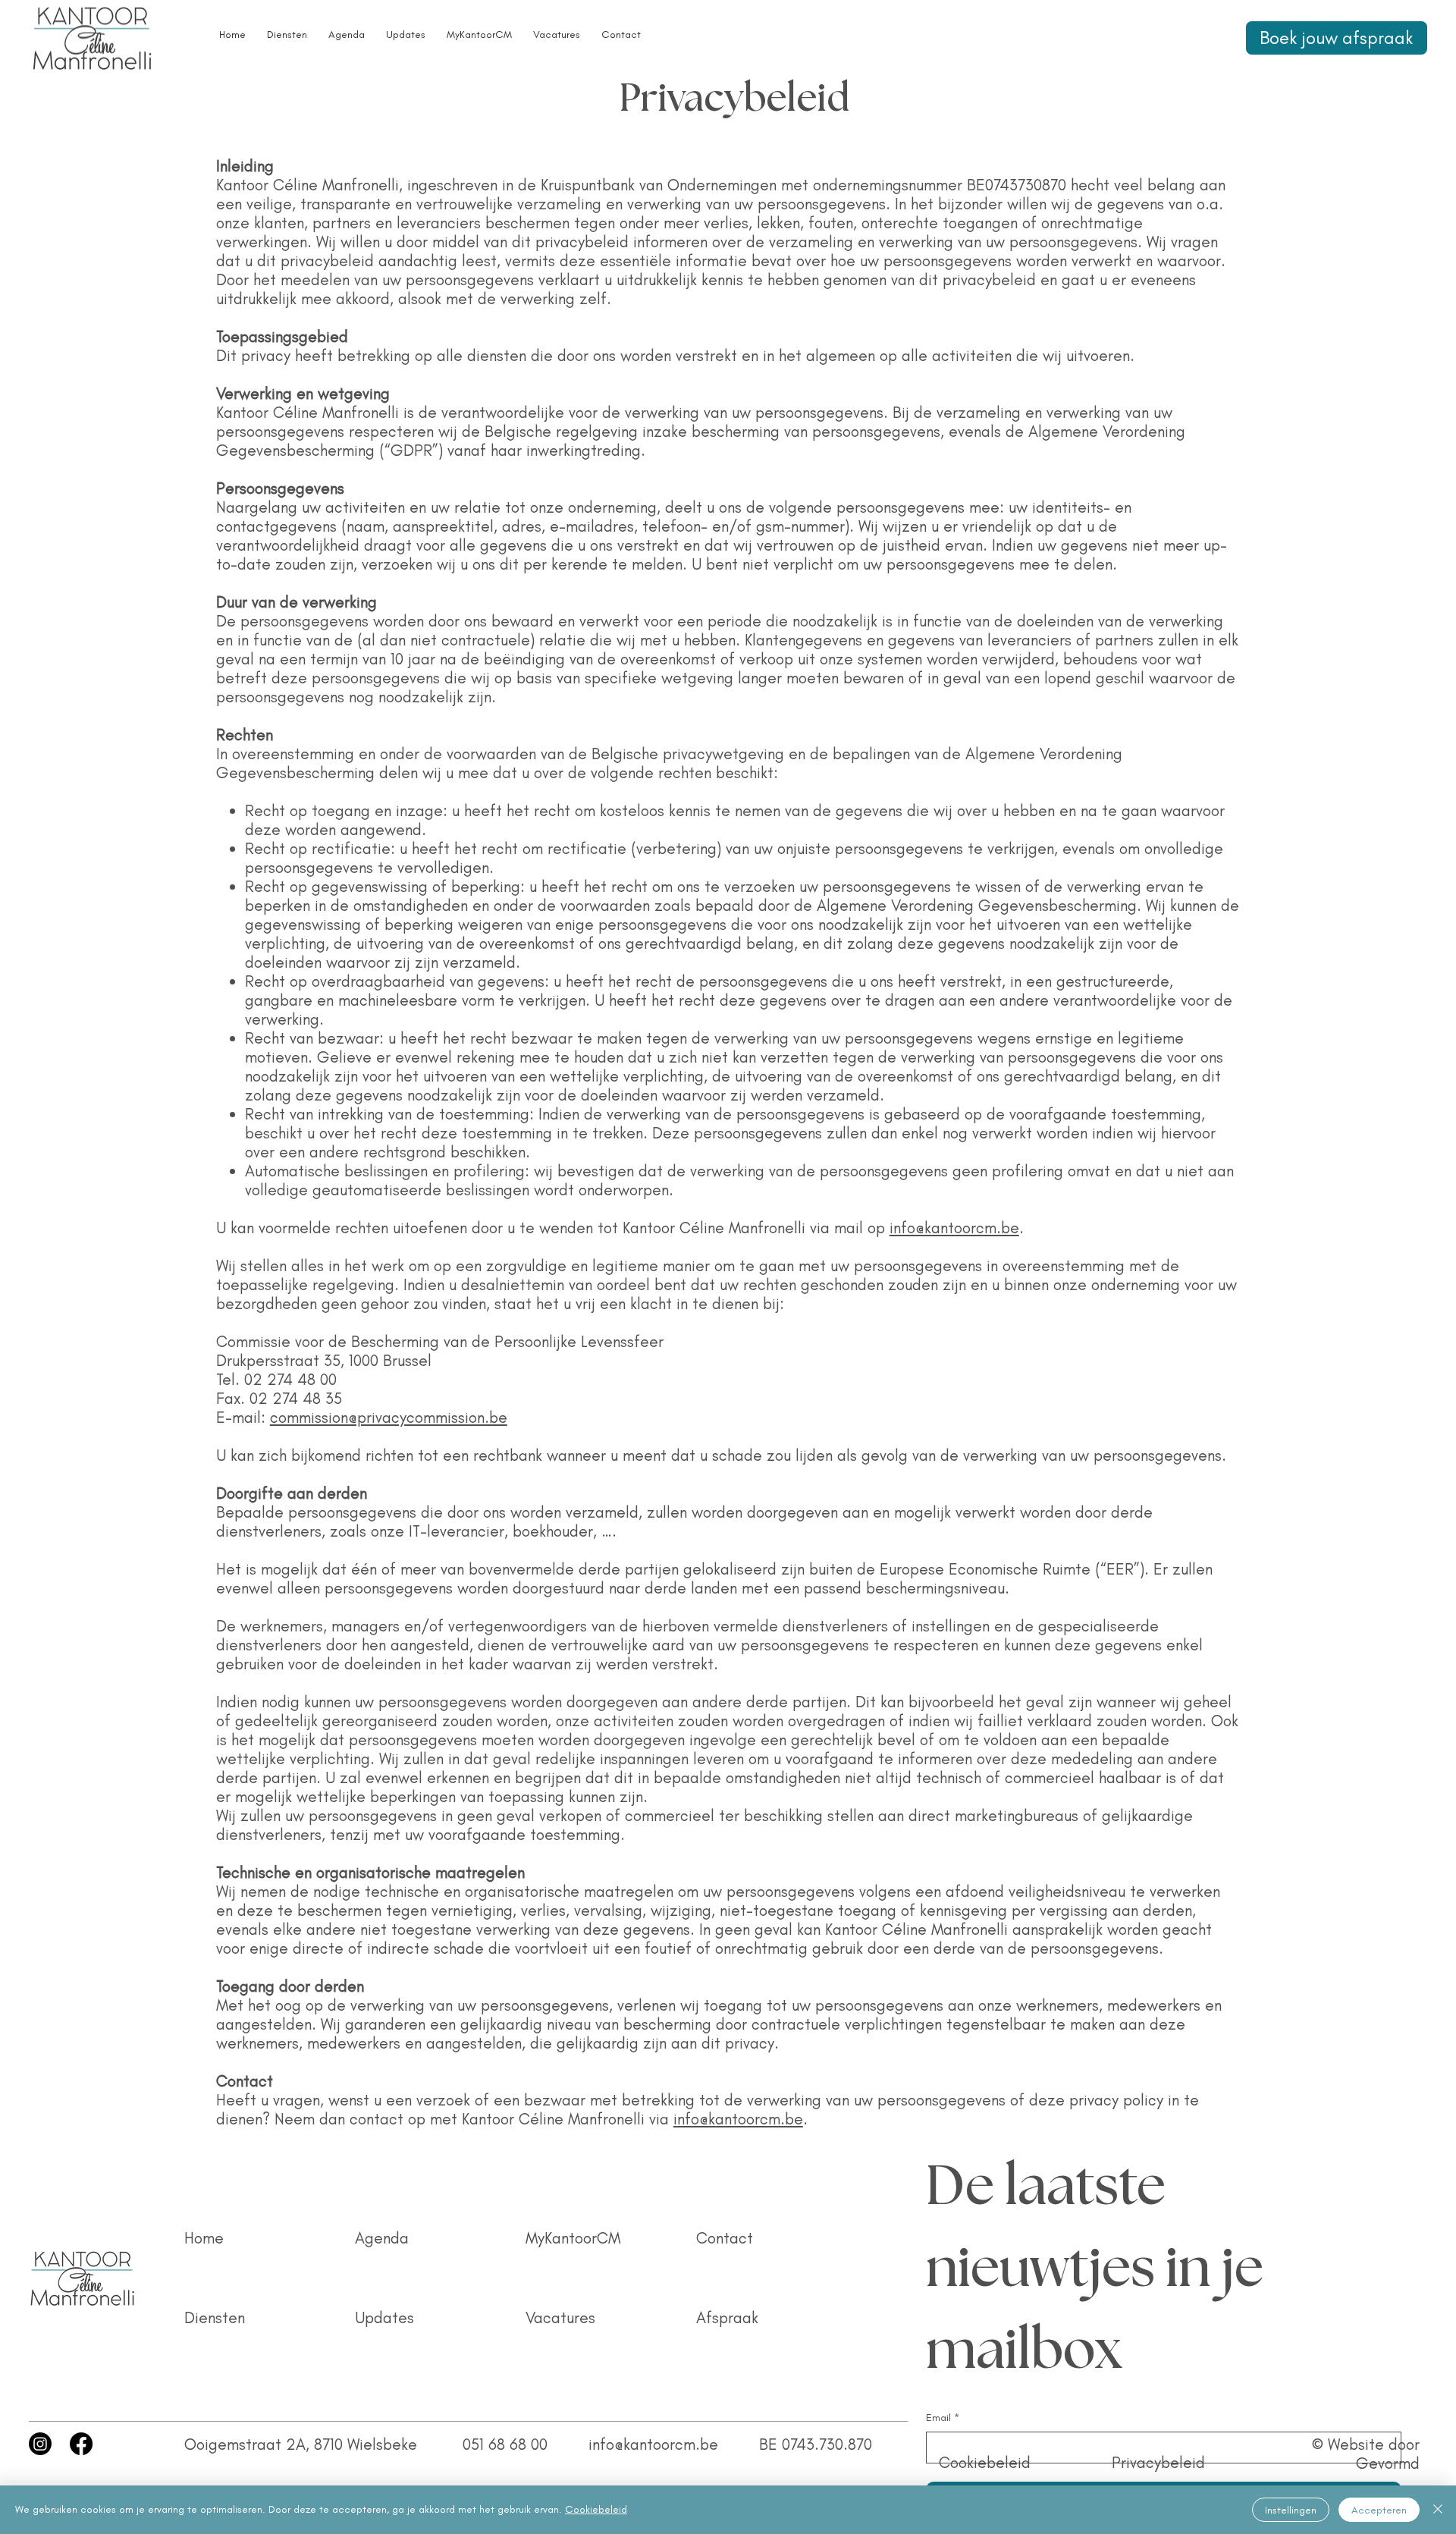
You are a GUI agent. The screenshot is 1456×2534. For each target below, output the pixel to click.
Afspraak (727, 2317)
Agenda (382, 2238)
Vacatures (560, 2317)
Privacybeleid (1158, 2462)
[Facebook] (81, 2444)
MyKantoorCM (573, 2238)
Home (204, 2238)
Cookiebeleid (985, 2462)
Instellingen (1291, 2510)
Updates (384, 2317)
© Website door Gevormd (1366, 2454)
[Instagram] (40, 2444)
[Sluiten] (1438, 2510)
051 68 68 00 (505, 2444)
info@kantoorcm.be (954, 1228)
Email (943, 2418)
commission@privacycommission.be (389, 1417)
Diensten (215, 2317)
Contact (725, 2238)
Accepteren (1379, 2510)
